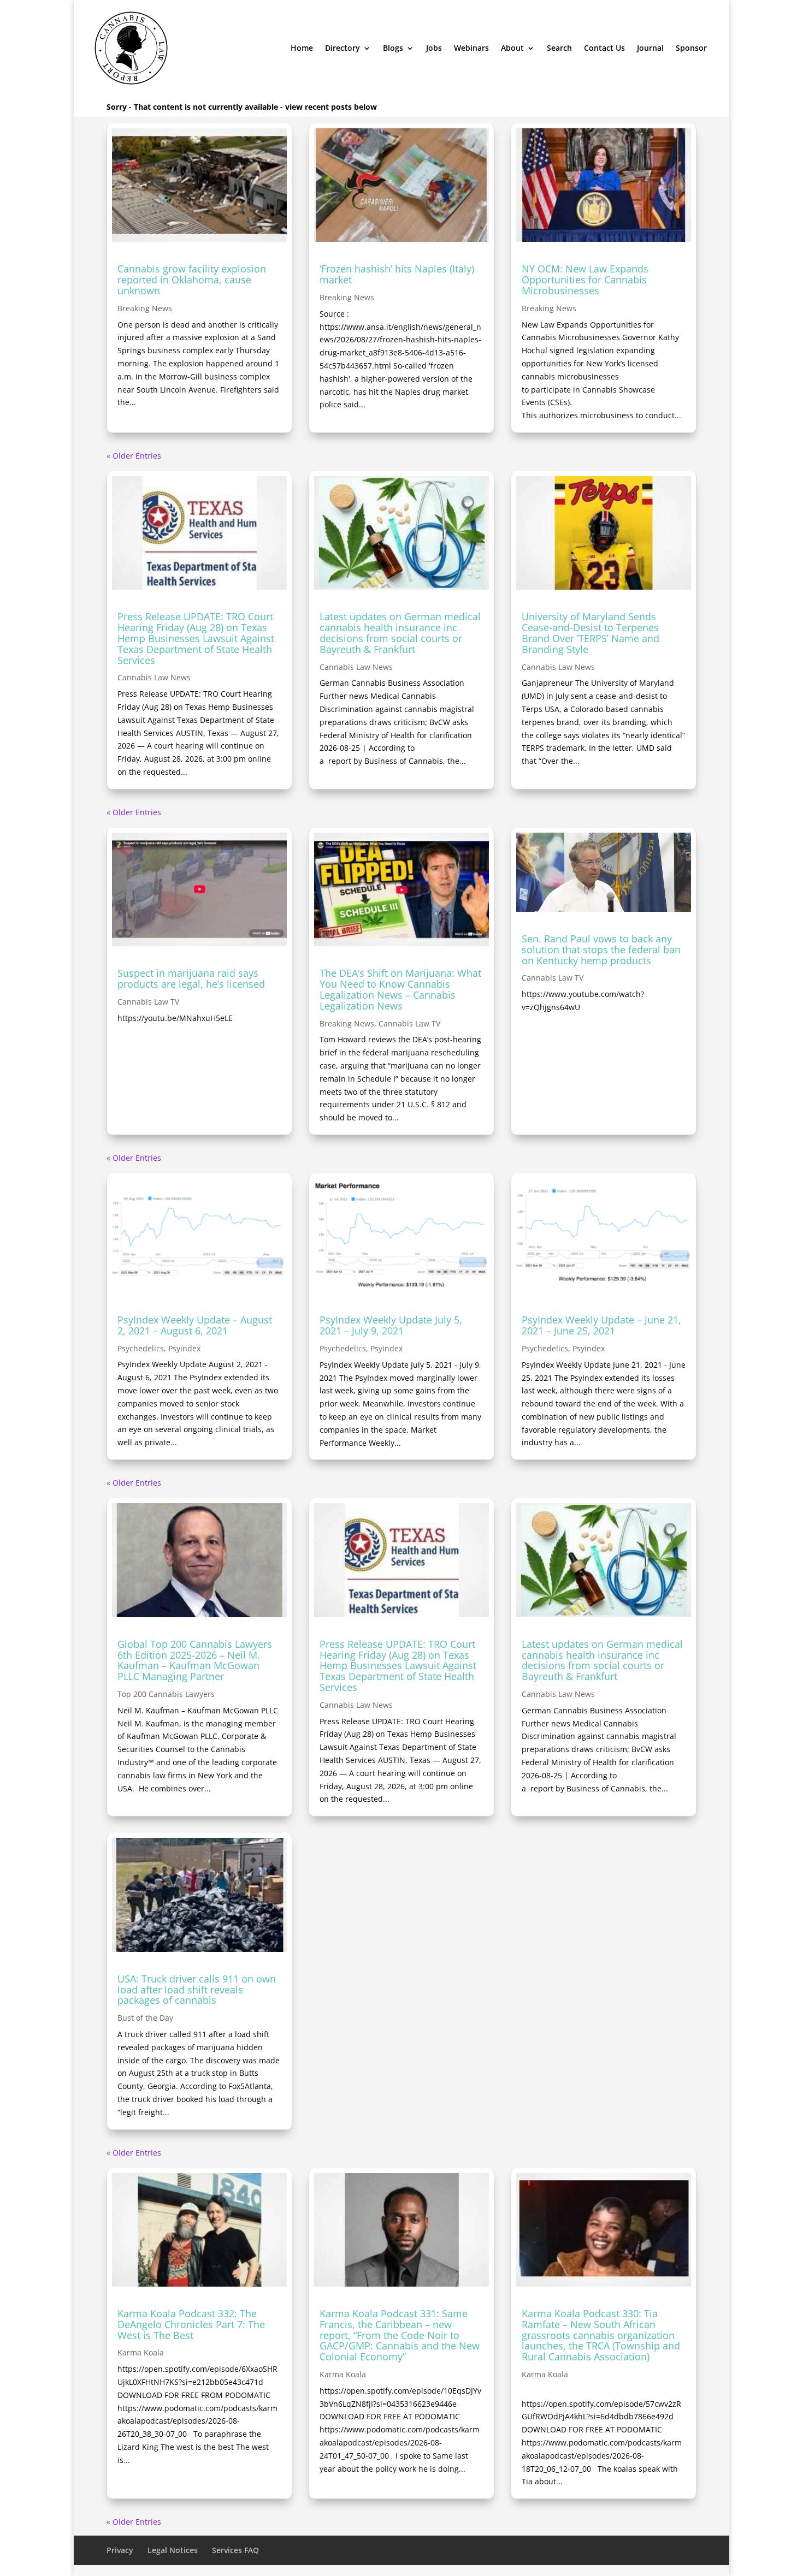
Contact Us (604, 48)
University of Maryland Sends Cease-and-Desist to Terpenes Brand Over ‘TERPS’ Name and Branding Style (591, 633)
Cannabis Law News (154, 677)
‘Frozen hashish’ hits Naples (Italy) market (397, 274)
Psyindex (184, 1348)
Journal (650, 48)
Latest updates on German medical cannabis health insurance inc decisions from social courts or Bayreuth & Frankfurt (400, 633)
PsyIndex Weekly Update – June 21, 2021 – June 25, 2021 (601, 1325)
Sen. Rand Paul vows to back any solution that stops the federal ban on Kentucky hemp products (601, 949)
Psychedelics (141, 1348)
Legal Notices (173, 2550)
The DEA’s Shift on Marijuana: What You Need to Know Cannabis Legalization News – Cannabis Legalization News (400, 989)
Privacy (120, 2550)
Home (302, 48)
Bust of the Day (145, 2018)
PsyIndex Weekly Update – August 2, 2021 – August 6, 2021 (195, 1325)
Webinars (471, 48)
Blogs (393, 48)
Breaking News (145, 308)
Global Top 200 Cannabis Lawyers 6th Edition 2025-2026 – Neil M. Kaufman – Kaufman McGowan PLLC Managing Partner (195, 1660)
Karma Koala (141, 2352)
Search (559, 48)
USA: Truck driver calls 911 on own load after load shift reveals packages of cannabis (197, 1990)
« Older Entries (134, 456)
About (512, 48)
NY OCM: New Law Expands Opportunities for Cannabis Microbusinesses (585, 280)
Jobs (434, 48)
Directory (343, 48)
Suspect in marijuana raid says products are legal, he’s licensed (191, 978)
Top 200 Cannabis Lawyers (166, 1694)
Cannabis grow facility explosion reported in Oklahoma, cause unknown (192, 280)
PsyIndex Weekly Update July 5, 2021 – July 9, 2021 (391, 1325)
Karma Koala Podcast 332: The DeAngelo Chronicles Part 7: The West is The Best (191, 2324)
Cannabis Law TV (148, 1002)
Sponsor (691, 48)
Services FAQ (235, 2550)
